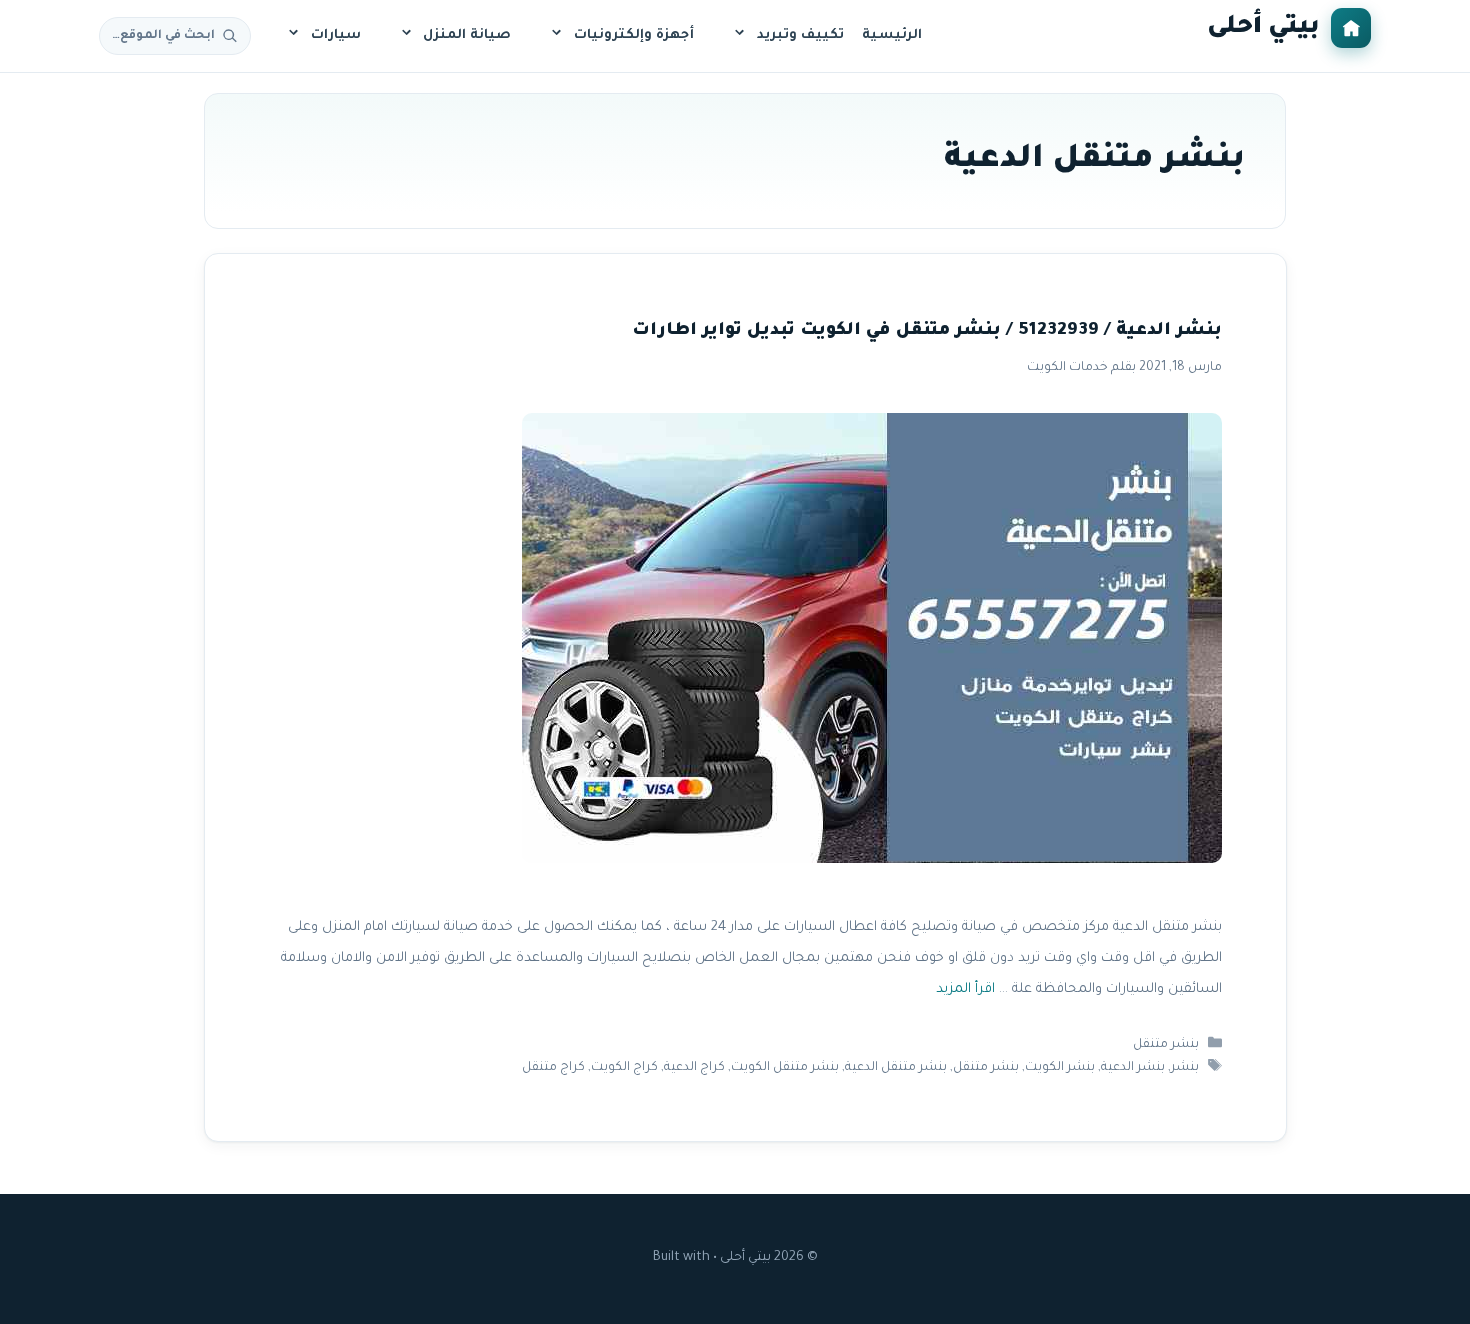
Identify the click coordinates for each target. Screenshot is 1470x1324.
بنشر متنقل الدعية (896, 1068)
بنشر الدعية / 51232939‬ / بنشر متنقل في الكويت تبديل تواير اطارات (926, 331)
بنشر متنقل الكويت (785, 1068)
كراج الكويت (624, 1068)
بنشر (1185, 1068)
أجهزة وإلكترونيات (634, 35)
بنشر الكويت (1060, 1068)
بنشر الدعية (1133, 1068)
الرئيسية (892, 35)
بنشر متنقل (1166, 1045)
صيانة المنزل (467, 35)
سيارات (336, 35)
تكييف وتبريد (800, 35)
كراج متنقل (553, 1068)
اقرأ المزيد (964, 989)
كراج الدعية (694, 1068)
